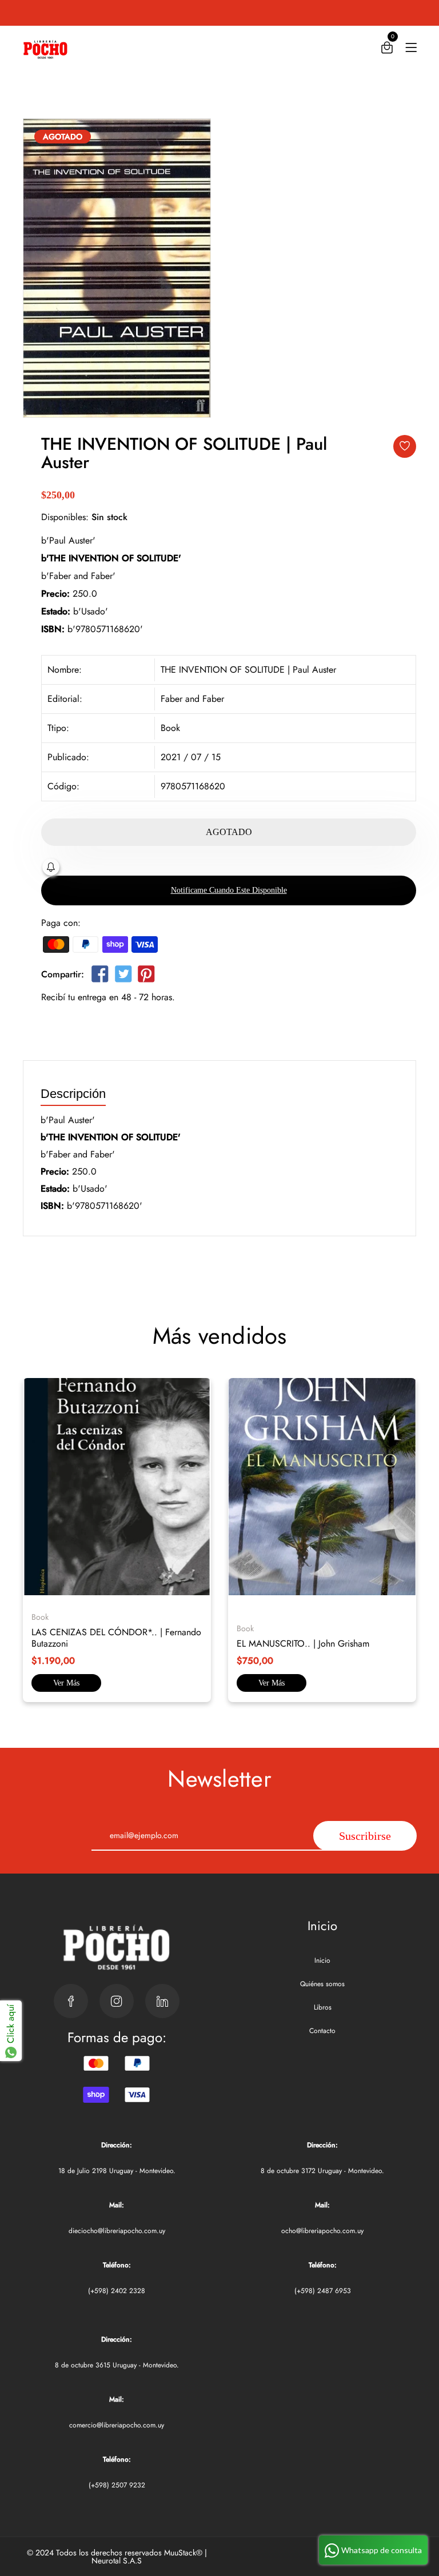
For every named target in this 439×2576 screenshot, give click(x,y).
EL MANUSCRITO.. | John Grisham (303, 1644)
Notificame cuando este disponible (229, 890)
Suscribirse (365, 1836)
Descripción (73, 1094)
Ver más (66, 1683)
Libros (323, 2007)
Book (170, 728)
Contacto (322, 2031)
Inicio (322, 1960)
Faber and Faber (192, 699)
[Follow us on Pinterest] (146, 977)
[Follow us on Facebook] (100, 977)
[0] (387, 50)
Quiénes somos (322, 1984)
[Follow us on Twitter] (123, 977)
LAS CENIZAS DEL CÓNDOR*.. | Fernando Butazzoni (116, 1638)
